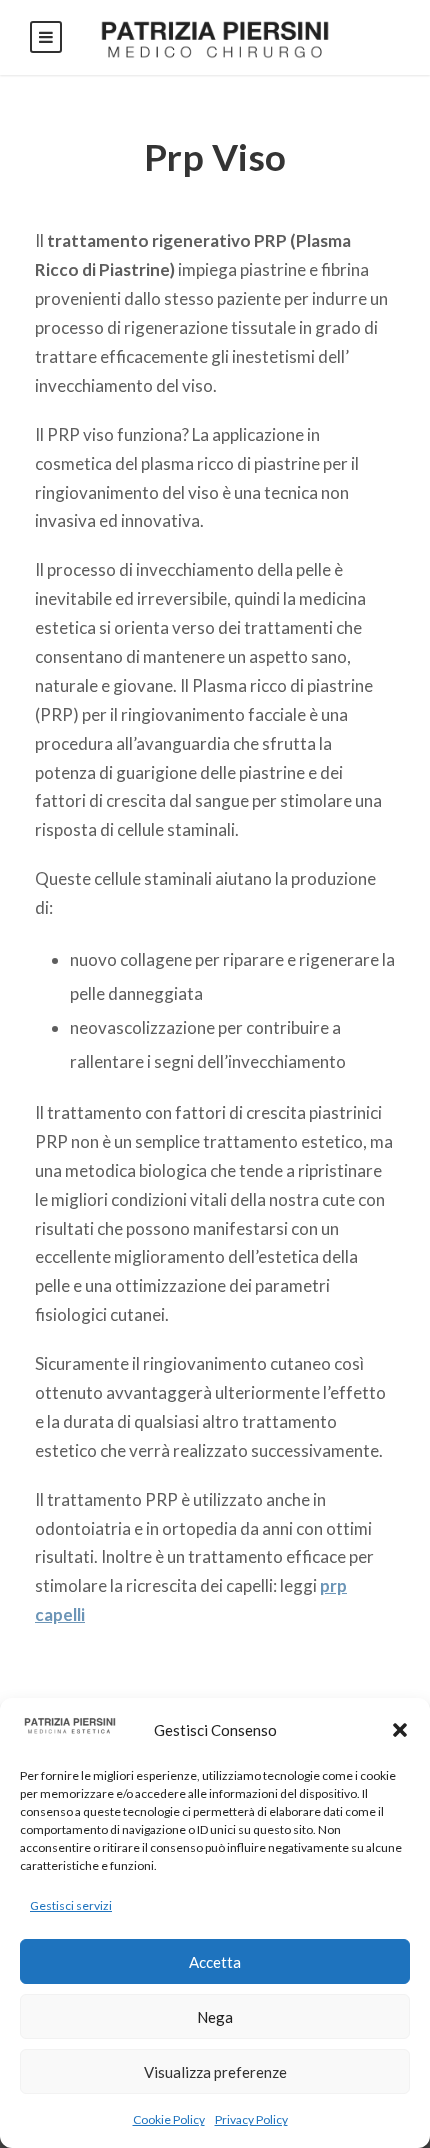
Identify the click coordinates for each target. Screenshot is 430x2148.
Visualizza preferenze (215, 2072)
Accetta (215, 1962)
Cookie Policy (169, 2119)
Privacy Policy (251, 2119)
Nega (215, 2017)
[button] (400, 1730)
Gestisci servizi (71, 1905)
